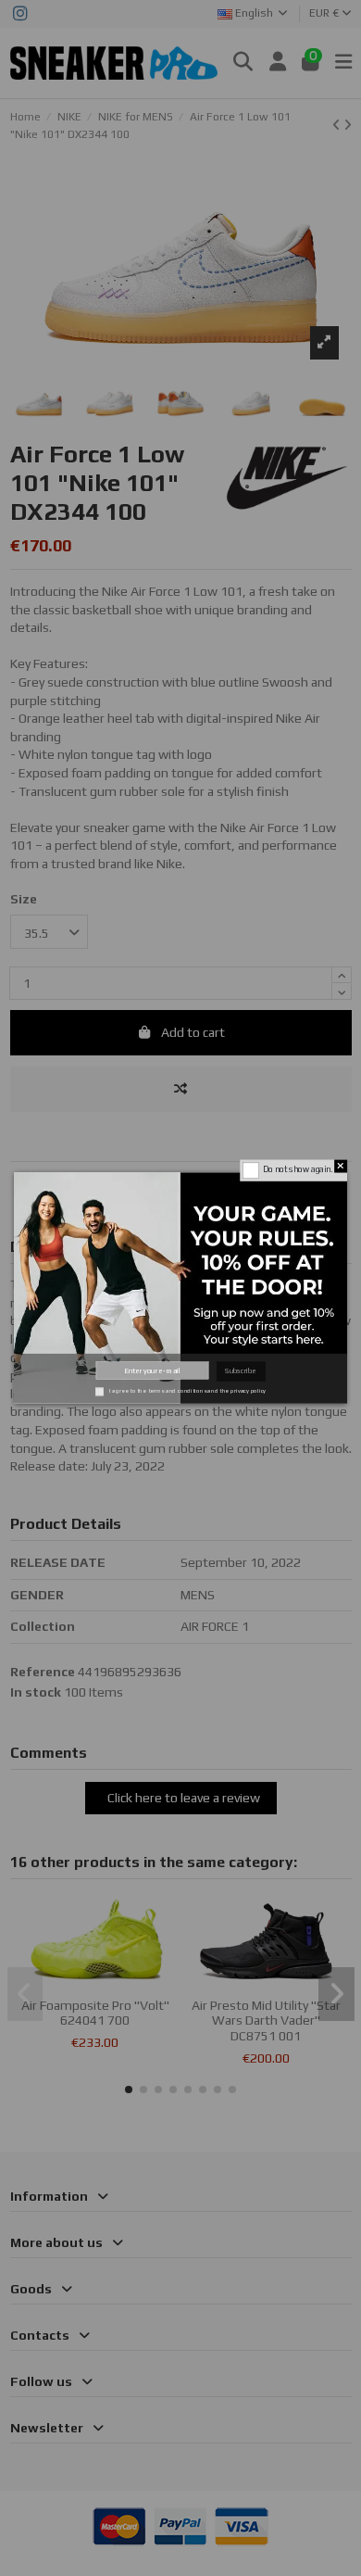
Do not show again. (298, 1170)
